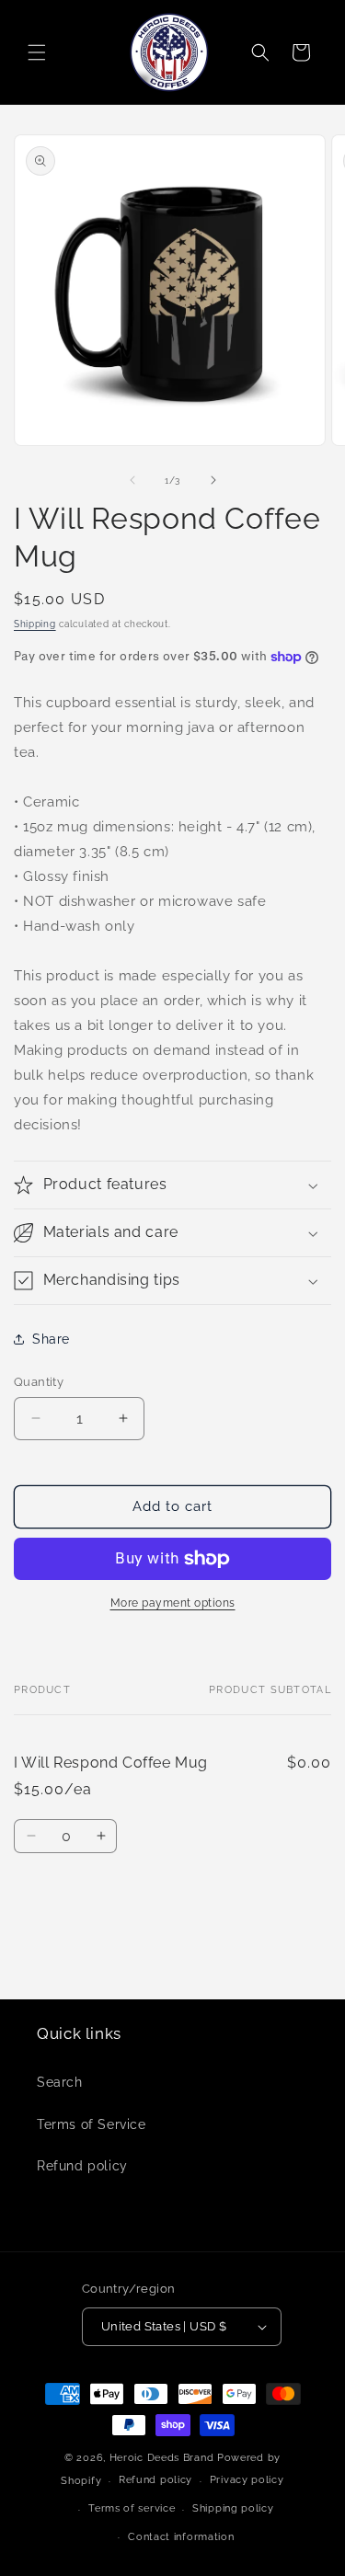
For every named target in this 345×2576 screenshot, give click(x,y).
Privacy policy (247, 2480)
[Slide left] (132, 480)
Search (60, 2082)
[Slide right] (213, 480)
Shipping (35, 624)
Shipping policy (233, 2508)
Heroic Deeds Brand (162, 2458)
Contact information (181, 2537)
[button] (37, 52)
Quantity (39, 1382)
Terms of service (132, 2508)
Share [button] (51, 1339)
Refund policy (82, 2166)
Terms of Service (92, 2124)
